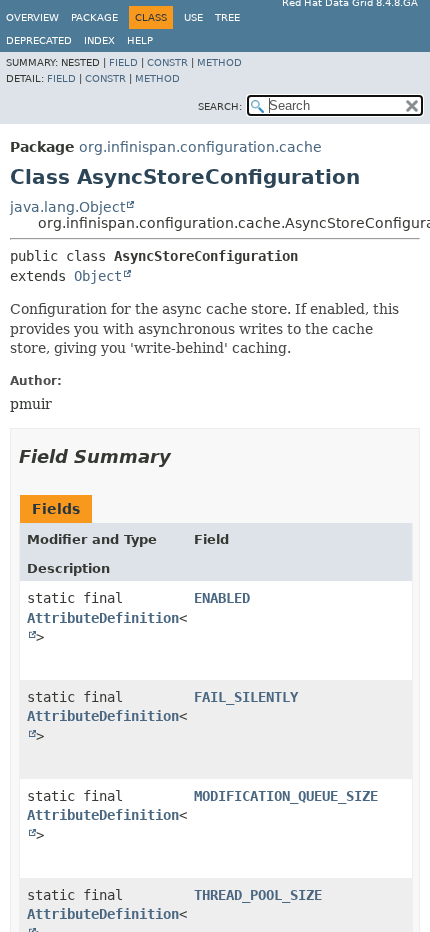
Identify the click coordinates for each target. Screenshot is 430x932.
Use (193, 17)
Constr (167, 62)
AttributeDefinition (103, 618)
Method (219, 62)
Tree (227, 17)
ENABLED (222, 598)
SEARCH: (220, 106)
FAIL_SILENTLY (246, 697)
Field (123, 62)
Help (140, 40)
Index (99, 40)
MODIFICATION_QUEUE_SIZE (286, 796)
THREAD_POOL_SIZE (258, 895)
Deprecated (39, 40)
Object (98, 276)
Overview (32, 17)
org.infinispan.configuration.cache (200, 147)
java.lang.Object (67, 207)
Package (94, 17)
